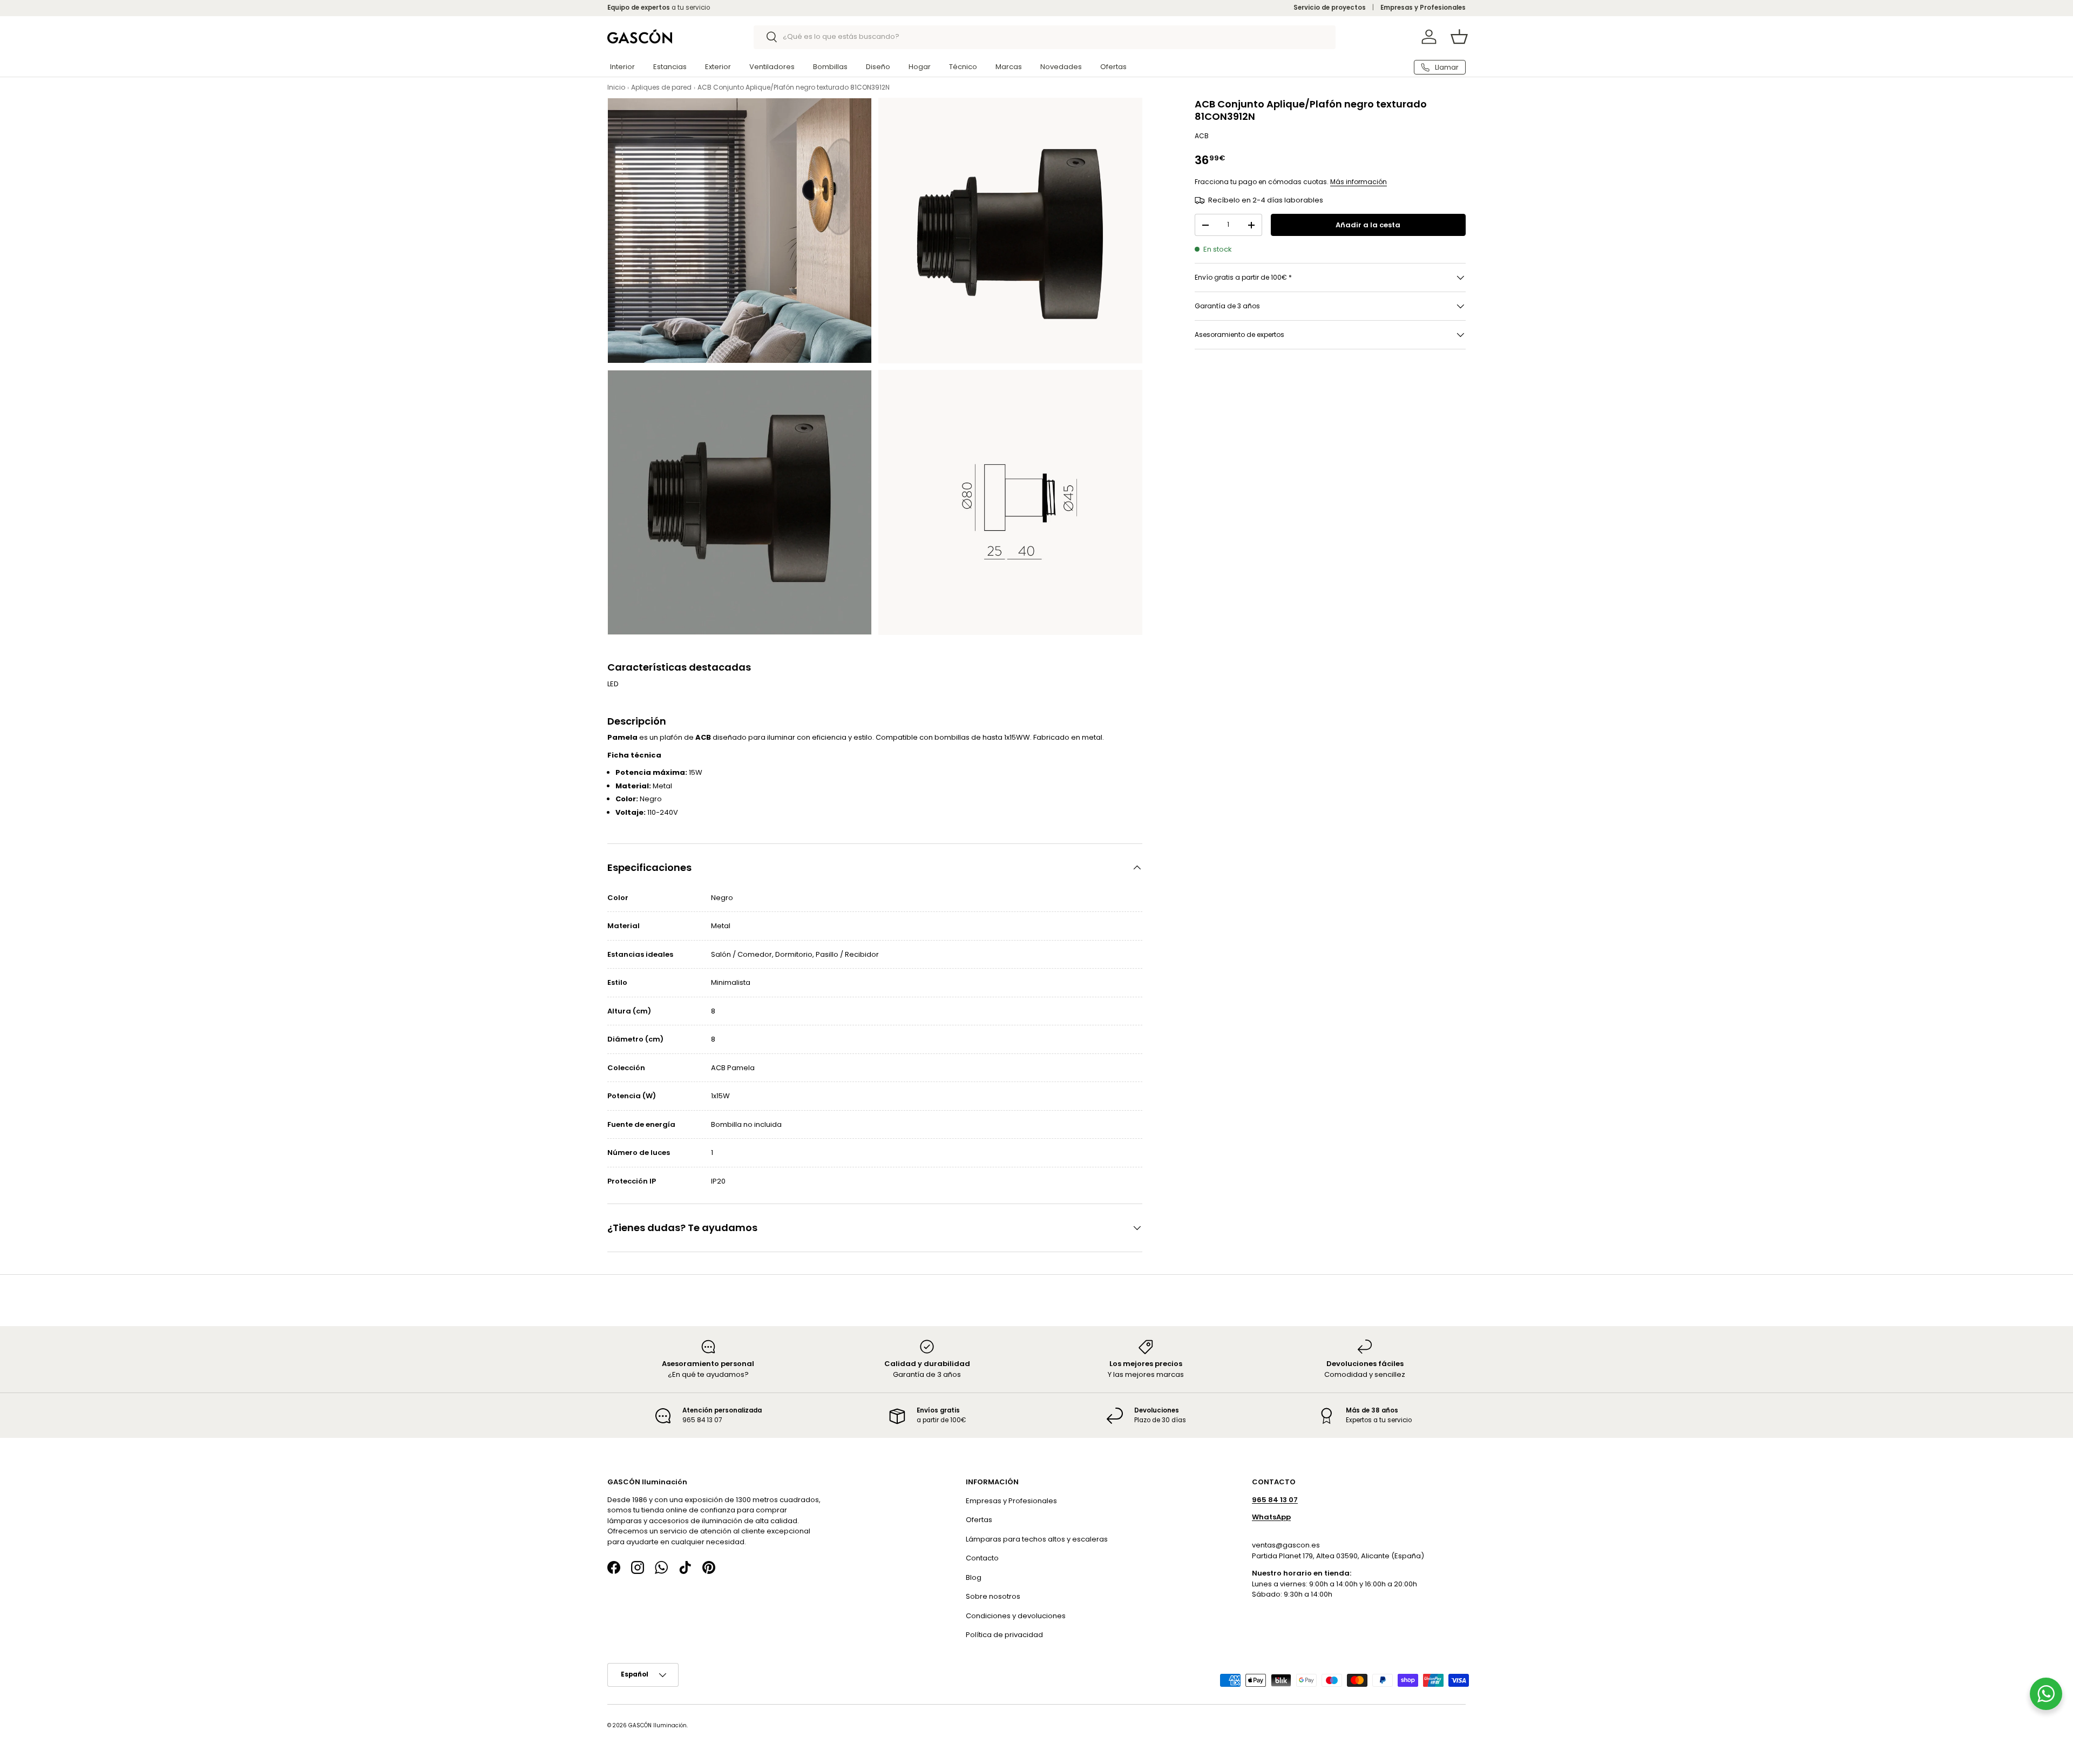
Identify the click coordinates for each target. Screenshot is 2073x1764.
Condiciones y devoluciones (1016, 1615)
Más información (1359, 182)
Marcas (1009, 67)
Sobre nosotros (993, 1596)
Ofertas (1113, 67)
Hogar (920, 67)
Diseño (878, 67)
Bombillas (830, 67)
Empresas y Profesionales (1423, 8)
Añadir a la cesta (1368, 225)
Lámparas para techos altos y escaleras (1037, 1539)
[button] (1459, 37)
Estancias (670, 67)
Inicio (616, 87)
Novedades (1061, 67)
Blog (974, 1577)
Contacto (982, 1558)
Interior (622, 67)
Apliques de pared (661, 87)
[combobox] (1045, 37)
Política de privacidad (1004, 1635)
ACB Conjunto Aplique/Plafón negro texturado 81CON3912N (794, 87)
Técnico (963, 67)
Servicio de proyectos (1330, 8)
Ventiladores (772, 67)
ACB (1202, 136)
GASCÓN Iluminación (658, 1725)
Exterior (718, 67)
